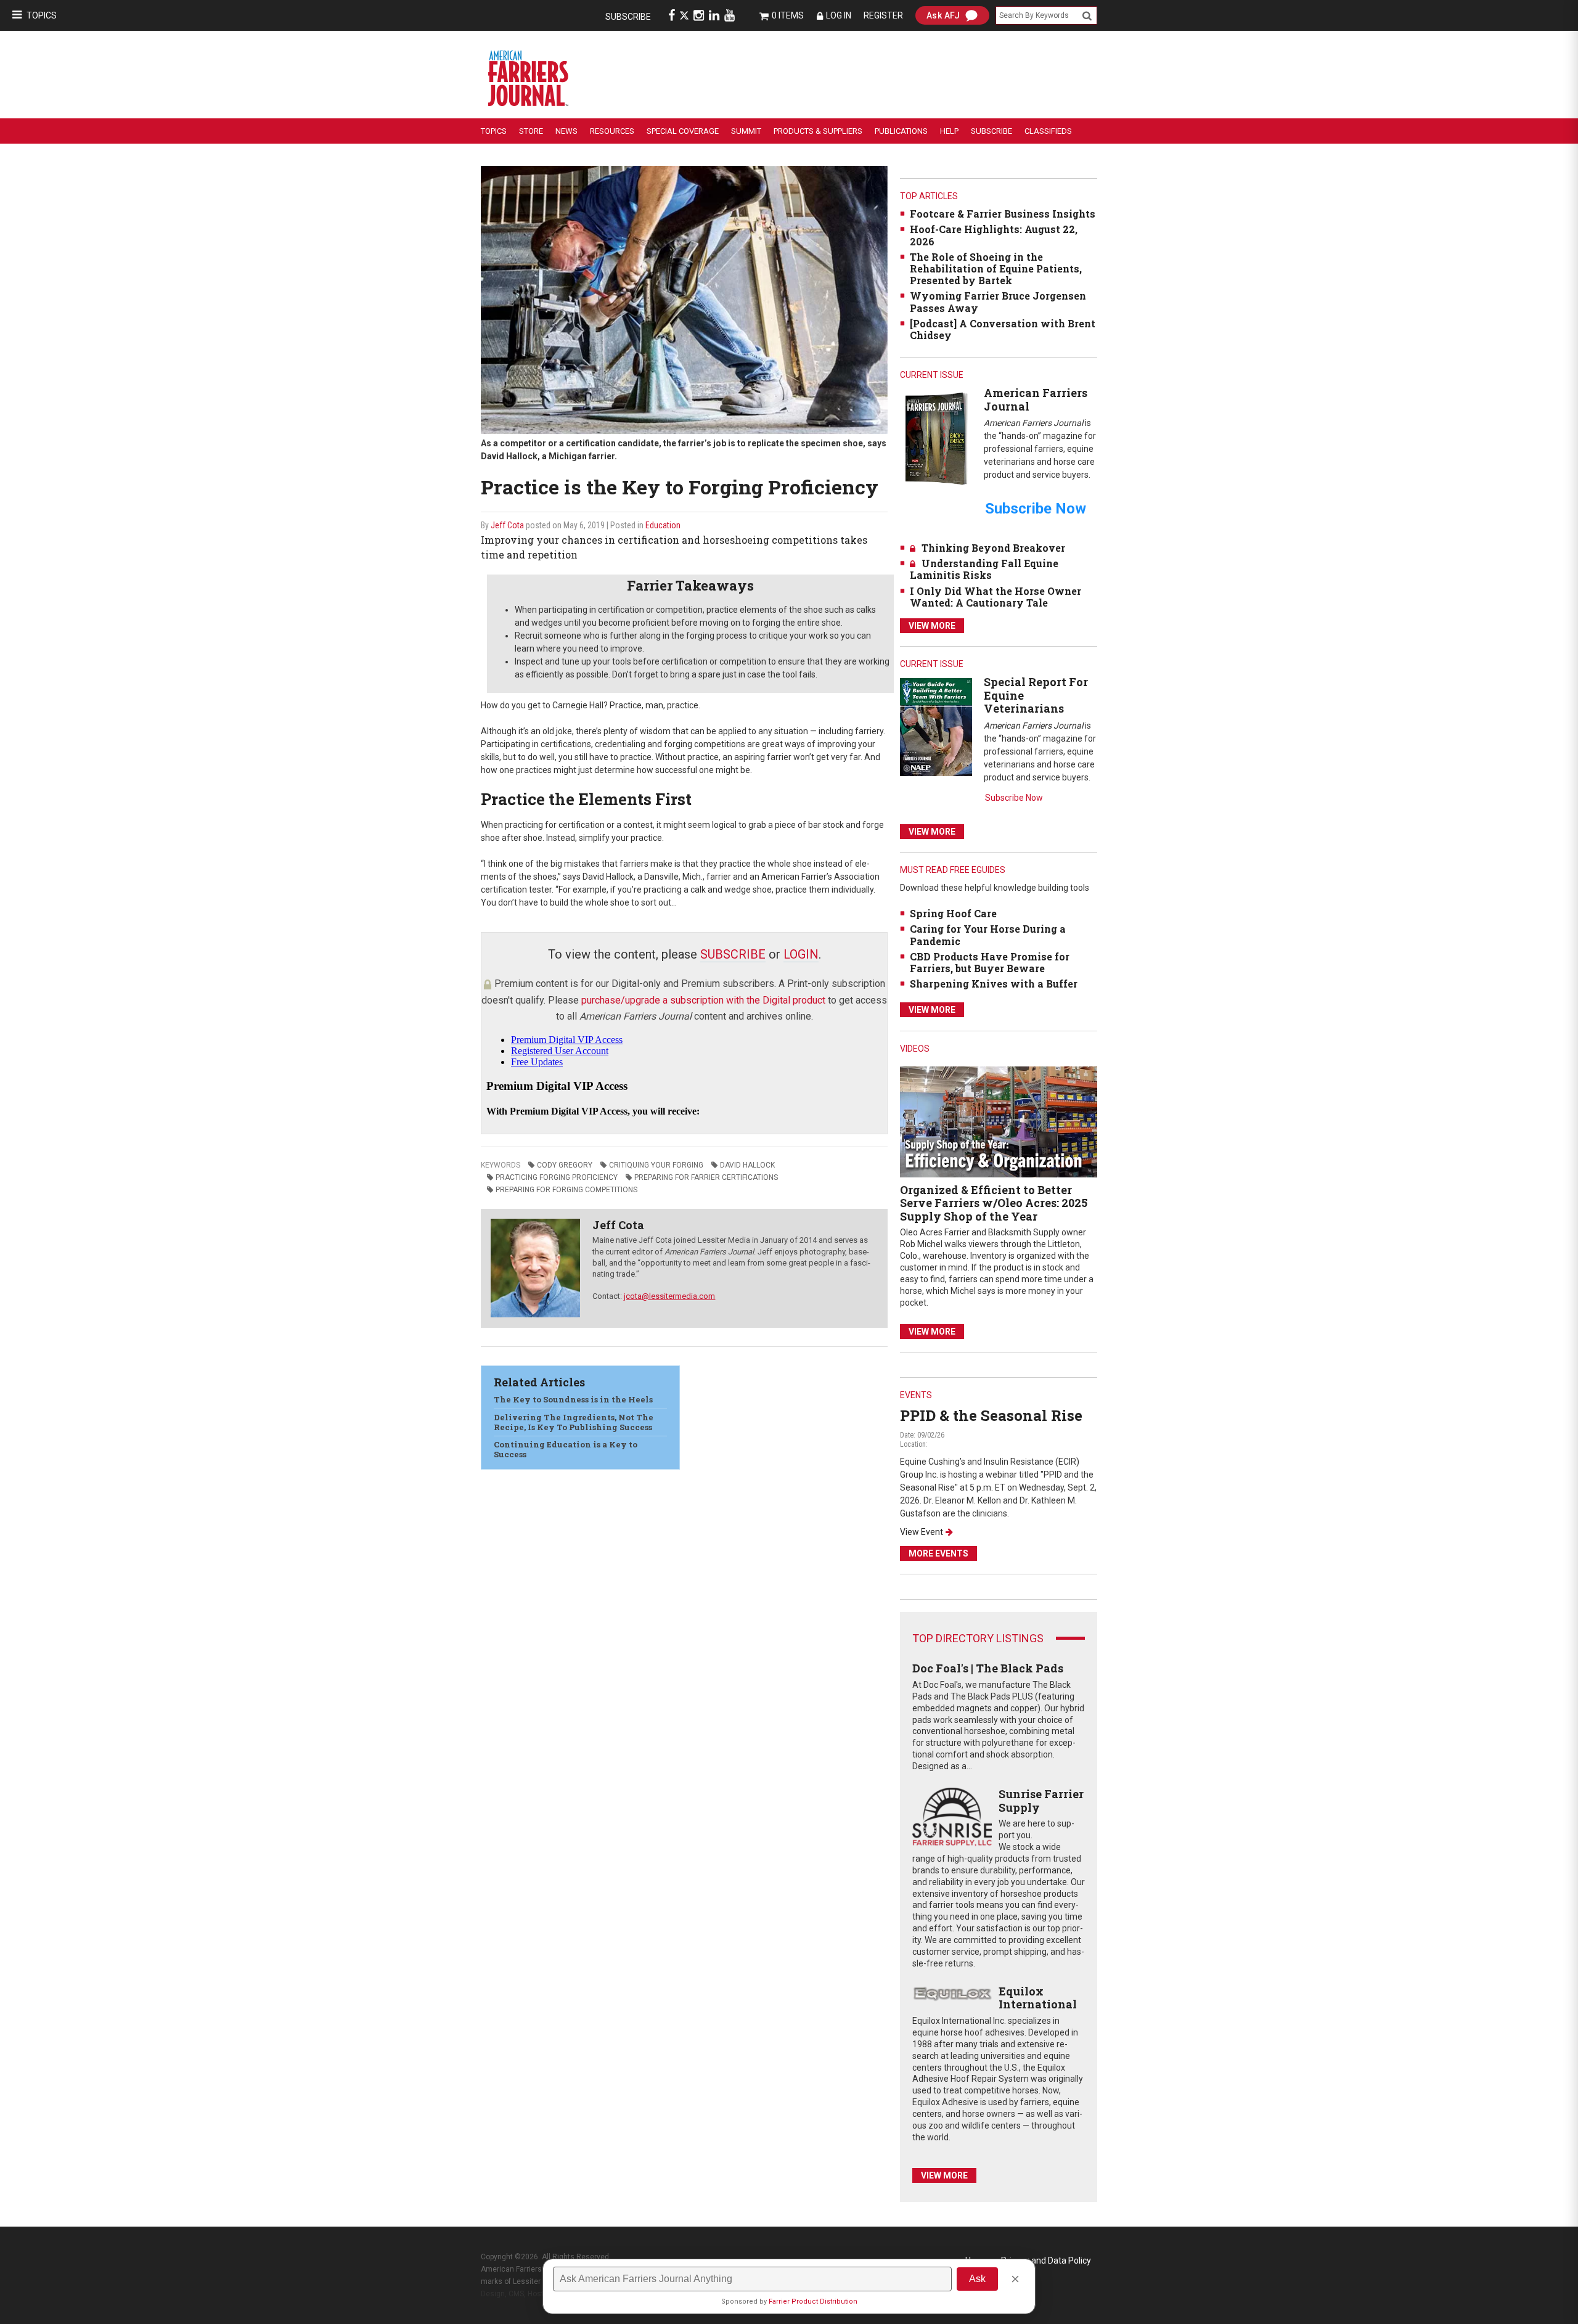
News (566, 131)
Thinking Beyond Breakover (993, 548)
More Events (938, 1553)
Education (663, 525)
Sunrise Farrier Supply (1041, 1801)
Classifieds (1048, 131)
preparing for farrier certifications (706, 1177)
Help (949, 131)
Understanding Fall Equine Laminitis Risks (984, 569)
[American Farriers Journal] (936, 438)
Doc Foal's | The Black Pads (988, 1668)
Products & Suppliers (818, 131)
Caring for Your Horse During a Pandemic (988, 935)
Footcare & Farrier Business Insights (1003, 214)
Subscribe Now (1014, 798)
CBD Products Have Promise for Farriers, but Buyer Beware (990, 962)
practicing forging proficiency (557, 1177)
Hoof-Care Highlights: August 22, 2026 (994, 235)
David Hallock (747, 1165)
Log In (839, 15)
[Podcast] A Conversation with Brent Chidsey (1003, 329)
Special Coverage (683, 131)
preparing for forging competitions (566, 1190)
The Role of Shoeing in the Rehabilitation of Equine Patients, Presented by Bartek (996, 268)
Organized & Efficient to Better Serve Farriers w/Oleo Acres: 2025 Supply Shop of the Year (994, 1203)
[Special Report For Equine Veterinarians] (936, 726)
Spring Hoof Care (953, 913)
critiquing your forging (656, 1165)
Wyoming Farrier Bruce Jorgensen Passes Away (998, 301)
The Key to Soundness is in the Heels (573, 1399)
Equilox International (1038, 1998)
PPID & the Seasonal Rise (991, 1415)
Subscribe (628, 17)
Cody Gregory (565, 1165)
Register (883, 15)
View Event (922, 1532)
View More (932, 626)
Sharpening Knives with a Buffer (994, 984)
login (801, 954)
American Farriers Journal (1036, 399)
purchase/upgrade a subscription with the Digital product (703, 1000)
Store (531, 131)
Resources (612, 131)
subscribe (733, 954)
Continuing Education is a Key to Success (566, 1449)
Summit (746, 131)
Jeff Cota (507, 525)
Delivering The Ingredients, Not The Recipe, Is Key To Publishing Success (574, 1422)
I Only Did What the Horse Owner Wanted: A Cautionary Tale (995, 597)
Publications (901, 131)
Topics (42, 15)
